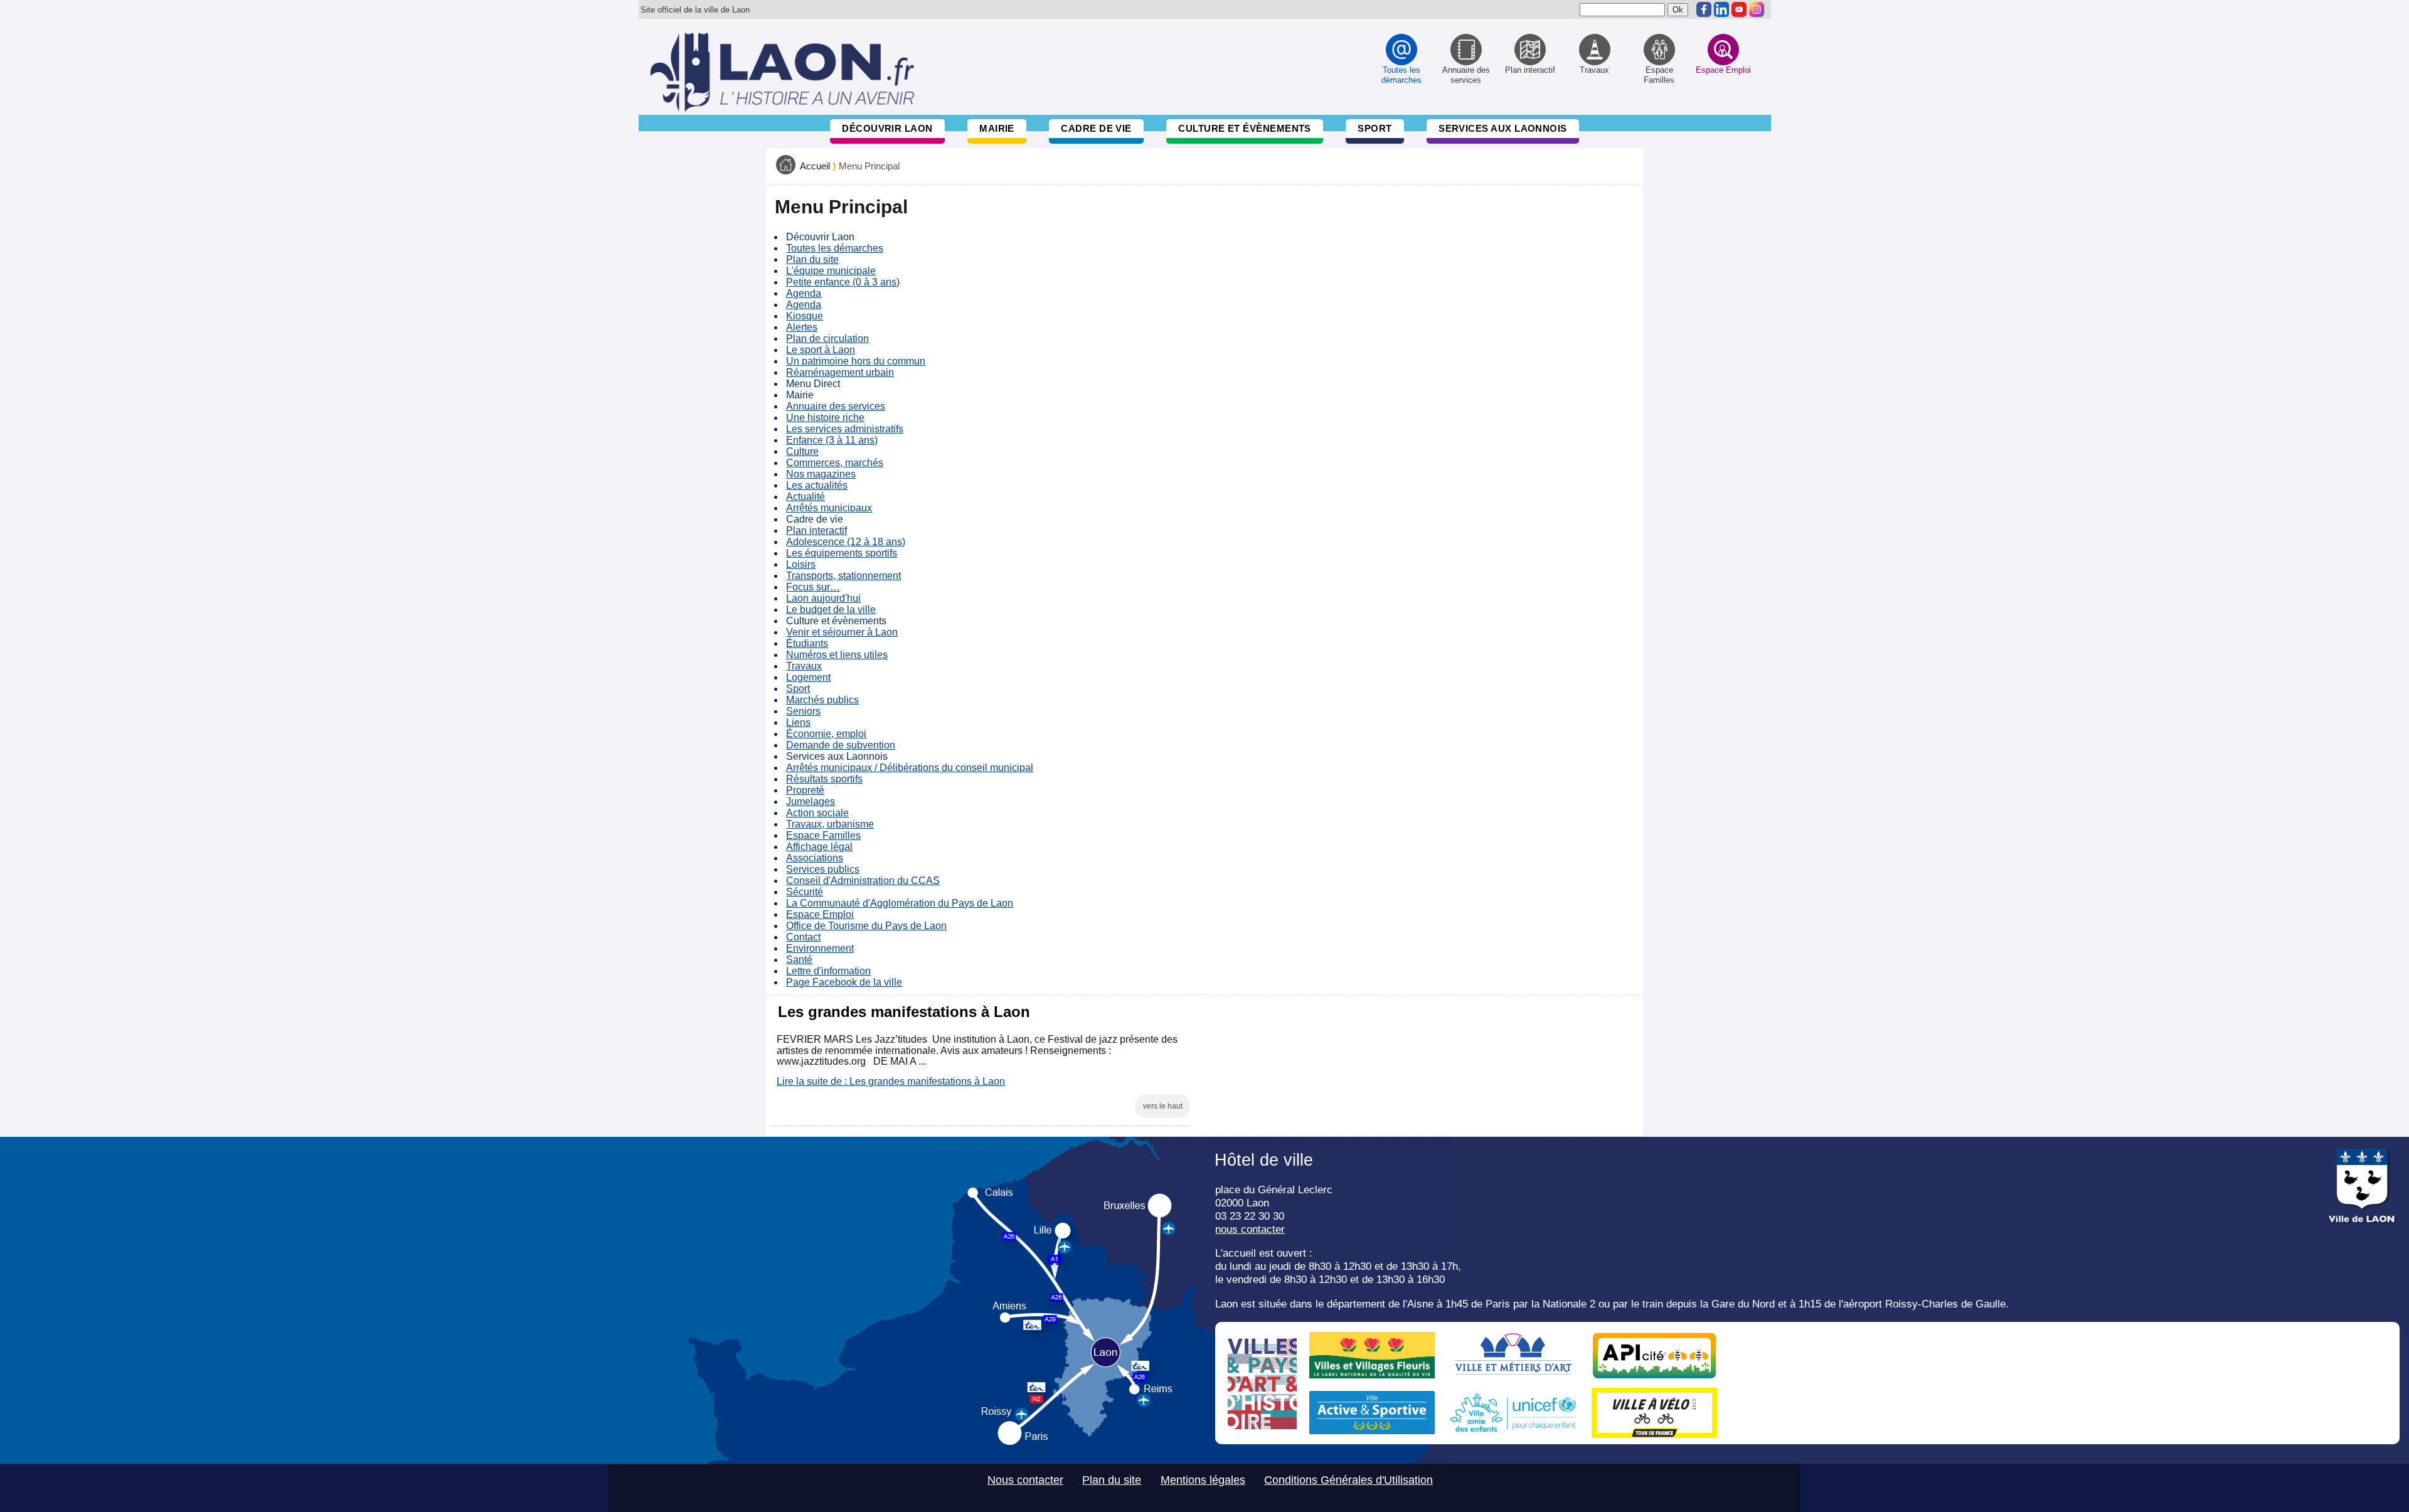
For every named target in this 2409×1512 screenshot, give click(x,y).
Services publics (823, 869)
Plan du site (812, 259)
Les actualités (817, 485)
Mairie (997, 128)
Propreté (805, 790)
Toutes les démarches (835, 248)
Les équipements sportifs (842, 553)
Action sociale (817, 813)
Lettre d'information (828, 971)
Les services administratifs (845, 429)
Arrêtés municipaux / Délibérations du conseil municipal (910, 768)
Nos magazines (821, 474)
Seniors (803, 711)
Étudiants (807, 643)
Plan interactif (816, 530)
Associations (815, 858)
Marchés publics (822, 700)
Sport (1375, 128)
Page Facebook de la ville (844, 982)
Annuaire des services (836, 406)
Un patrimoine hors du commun (856, 361)
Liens (798, 722)
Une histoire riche (825, 418)
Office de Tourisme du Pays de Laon (866, 926)
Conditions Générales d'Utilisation (1348, 1480)
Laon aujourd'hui (823, 598)
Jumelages (811, 801)
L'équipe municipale (831, 271)
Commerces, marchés (835, 463)
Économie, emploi (826, 734)
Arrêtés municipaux (829, 508)
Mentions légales (1203, 1480)
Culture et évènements (1245, 128)
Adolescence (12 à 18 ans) (846, 542)
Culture (802, 451)
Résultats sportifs (824, 779)
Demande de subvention (841, 745)
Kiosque (805, 316)
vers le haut (1163, 1106)
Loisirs (801, 564)
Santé (799, 960)
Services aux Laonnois (1503, 128)
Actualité (806, 497)
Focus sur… (813, 587)
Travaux (804, 666)
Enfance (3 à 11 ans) (832, 440)
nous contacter (1250, 1229)
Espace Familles (823, 835)
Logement (808, 677)
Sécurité (805, 892)
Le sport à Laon (821, 350)
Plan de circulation (827, 338)
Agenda (804, 293)
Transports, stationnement (843, 576)
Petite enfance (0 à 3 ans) (843, 282)
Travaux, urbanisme (830, 824)
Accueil (815, 166)
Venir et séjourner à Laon (842, 632)
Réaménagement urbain (840, 372)
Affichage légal (819, 847)
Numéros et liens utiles (837, 655)
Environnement (820, 948)
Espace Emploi (820, 914)
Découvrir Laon (887, 128)
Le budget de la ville (831, 610)
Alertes (802, 327)
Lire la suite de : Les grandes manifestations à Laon (891, 1081)
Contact (803, 937)
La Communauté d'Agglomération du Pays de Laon (900, 903)
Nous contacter (1025, 1480)
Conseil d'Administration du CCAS (863, 881)
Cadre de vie (1096, 128)
